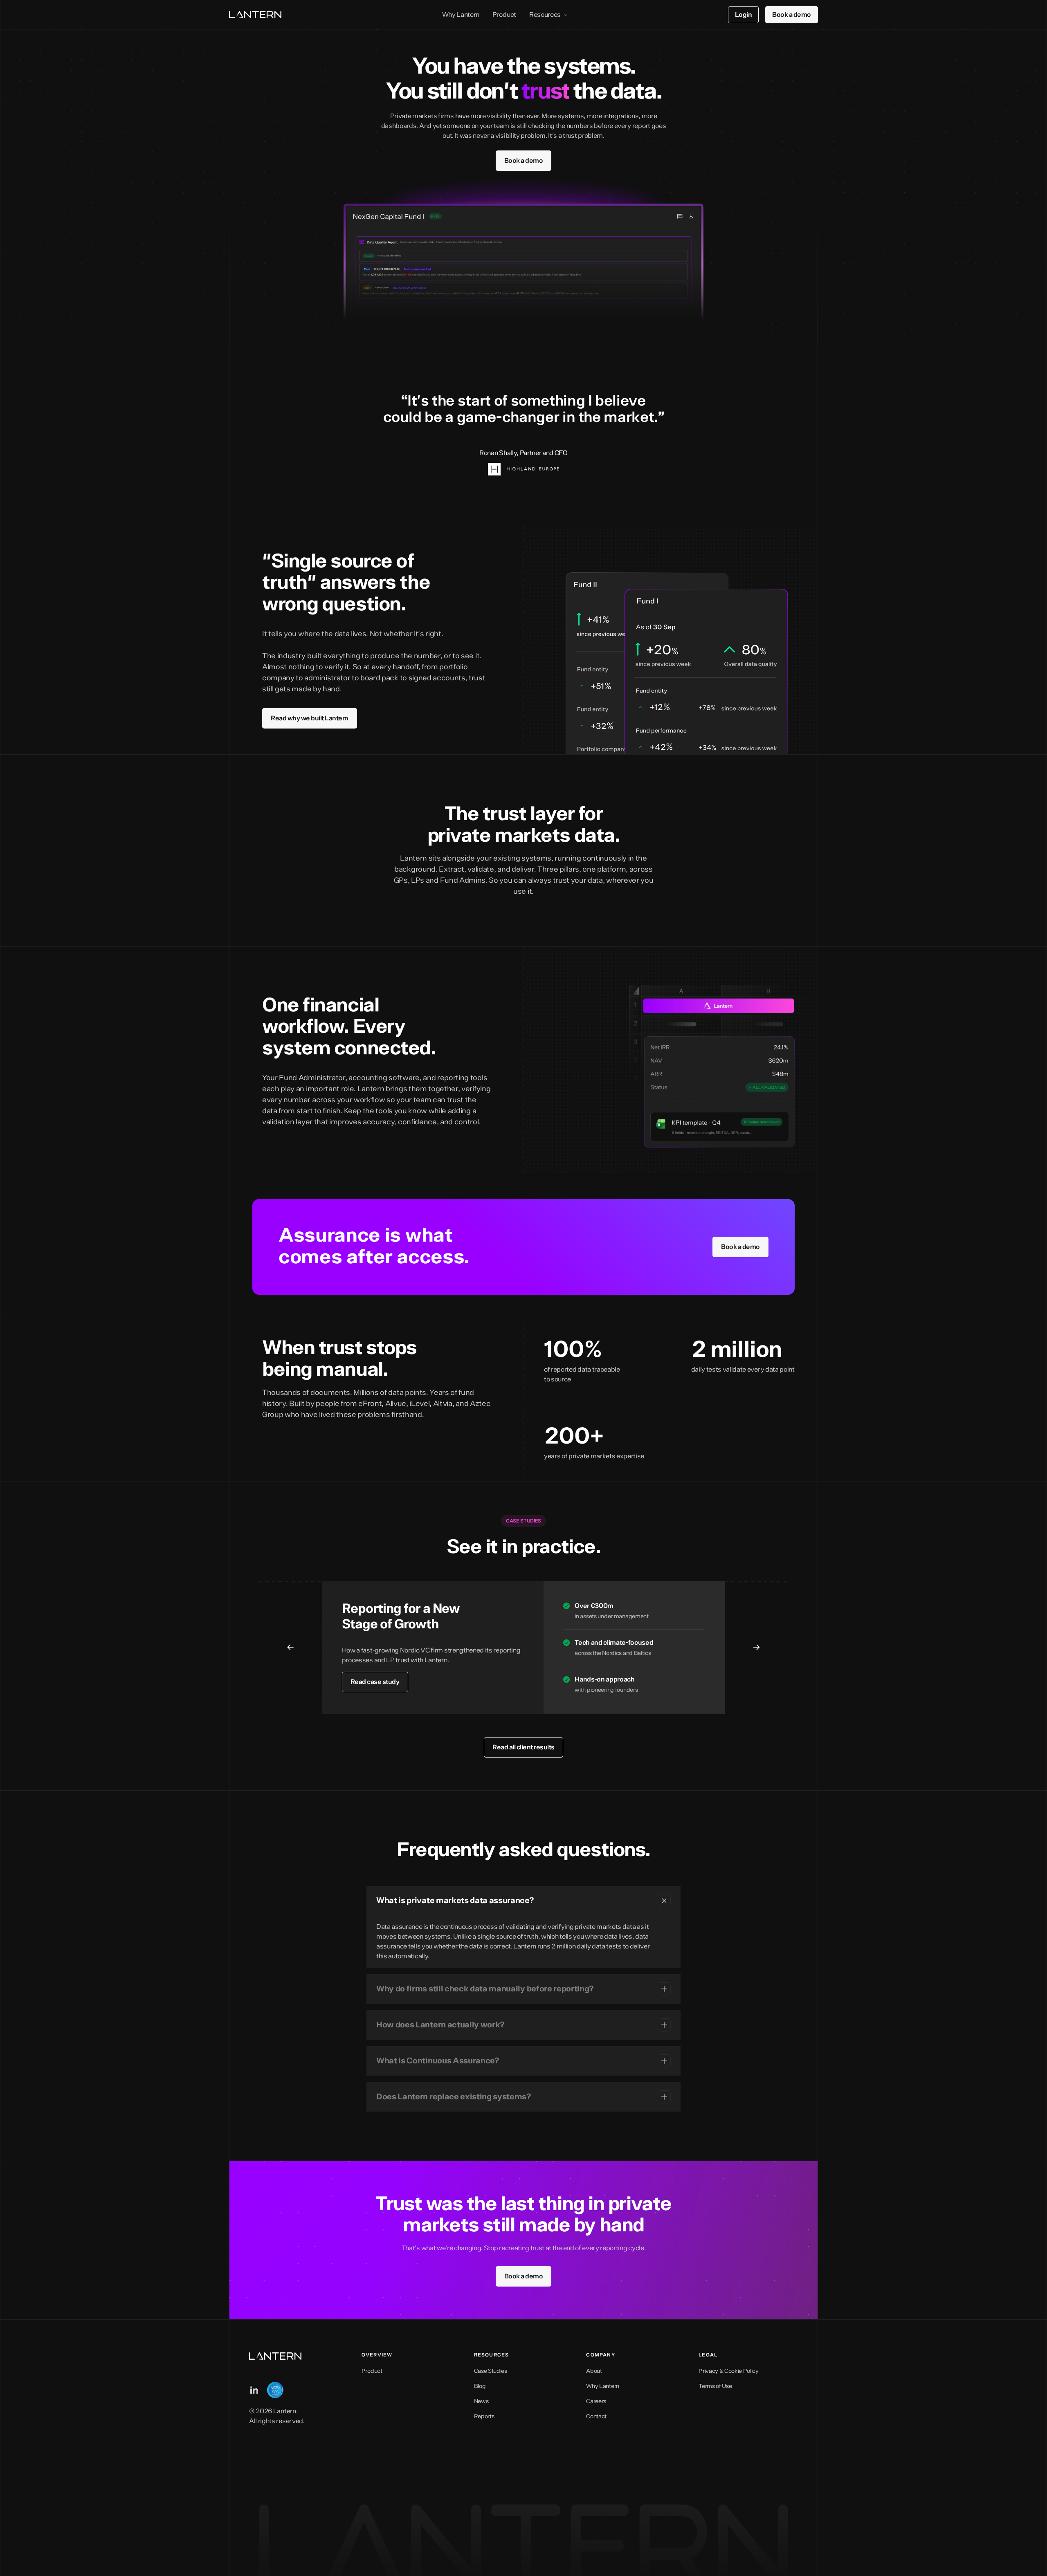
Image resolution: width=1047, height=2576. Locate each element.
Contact (596, 2417)
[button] (523, 1901)
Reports (484, 2417)
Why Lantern (461, 15)
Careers (596, 2401)
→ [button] (757, 1648)
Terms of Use (715, 2386)
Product (504, 15)
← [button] (290, 1648)
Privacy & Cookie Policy (729, 2371)
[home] (255, 15)
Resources (545, 15)
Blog (480, 2386)
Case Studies (491, 2371)
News (481, 2401)
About (594, 2371)
